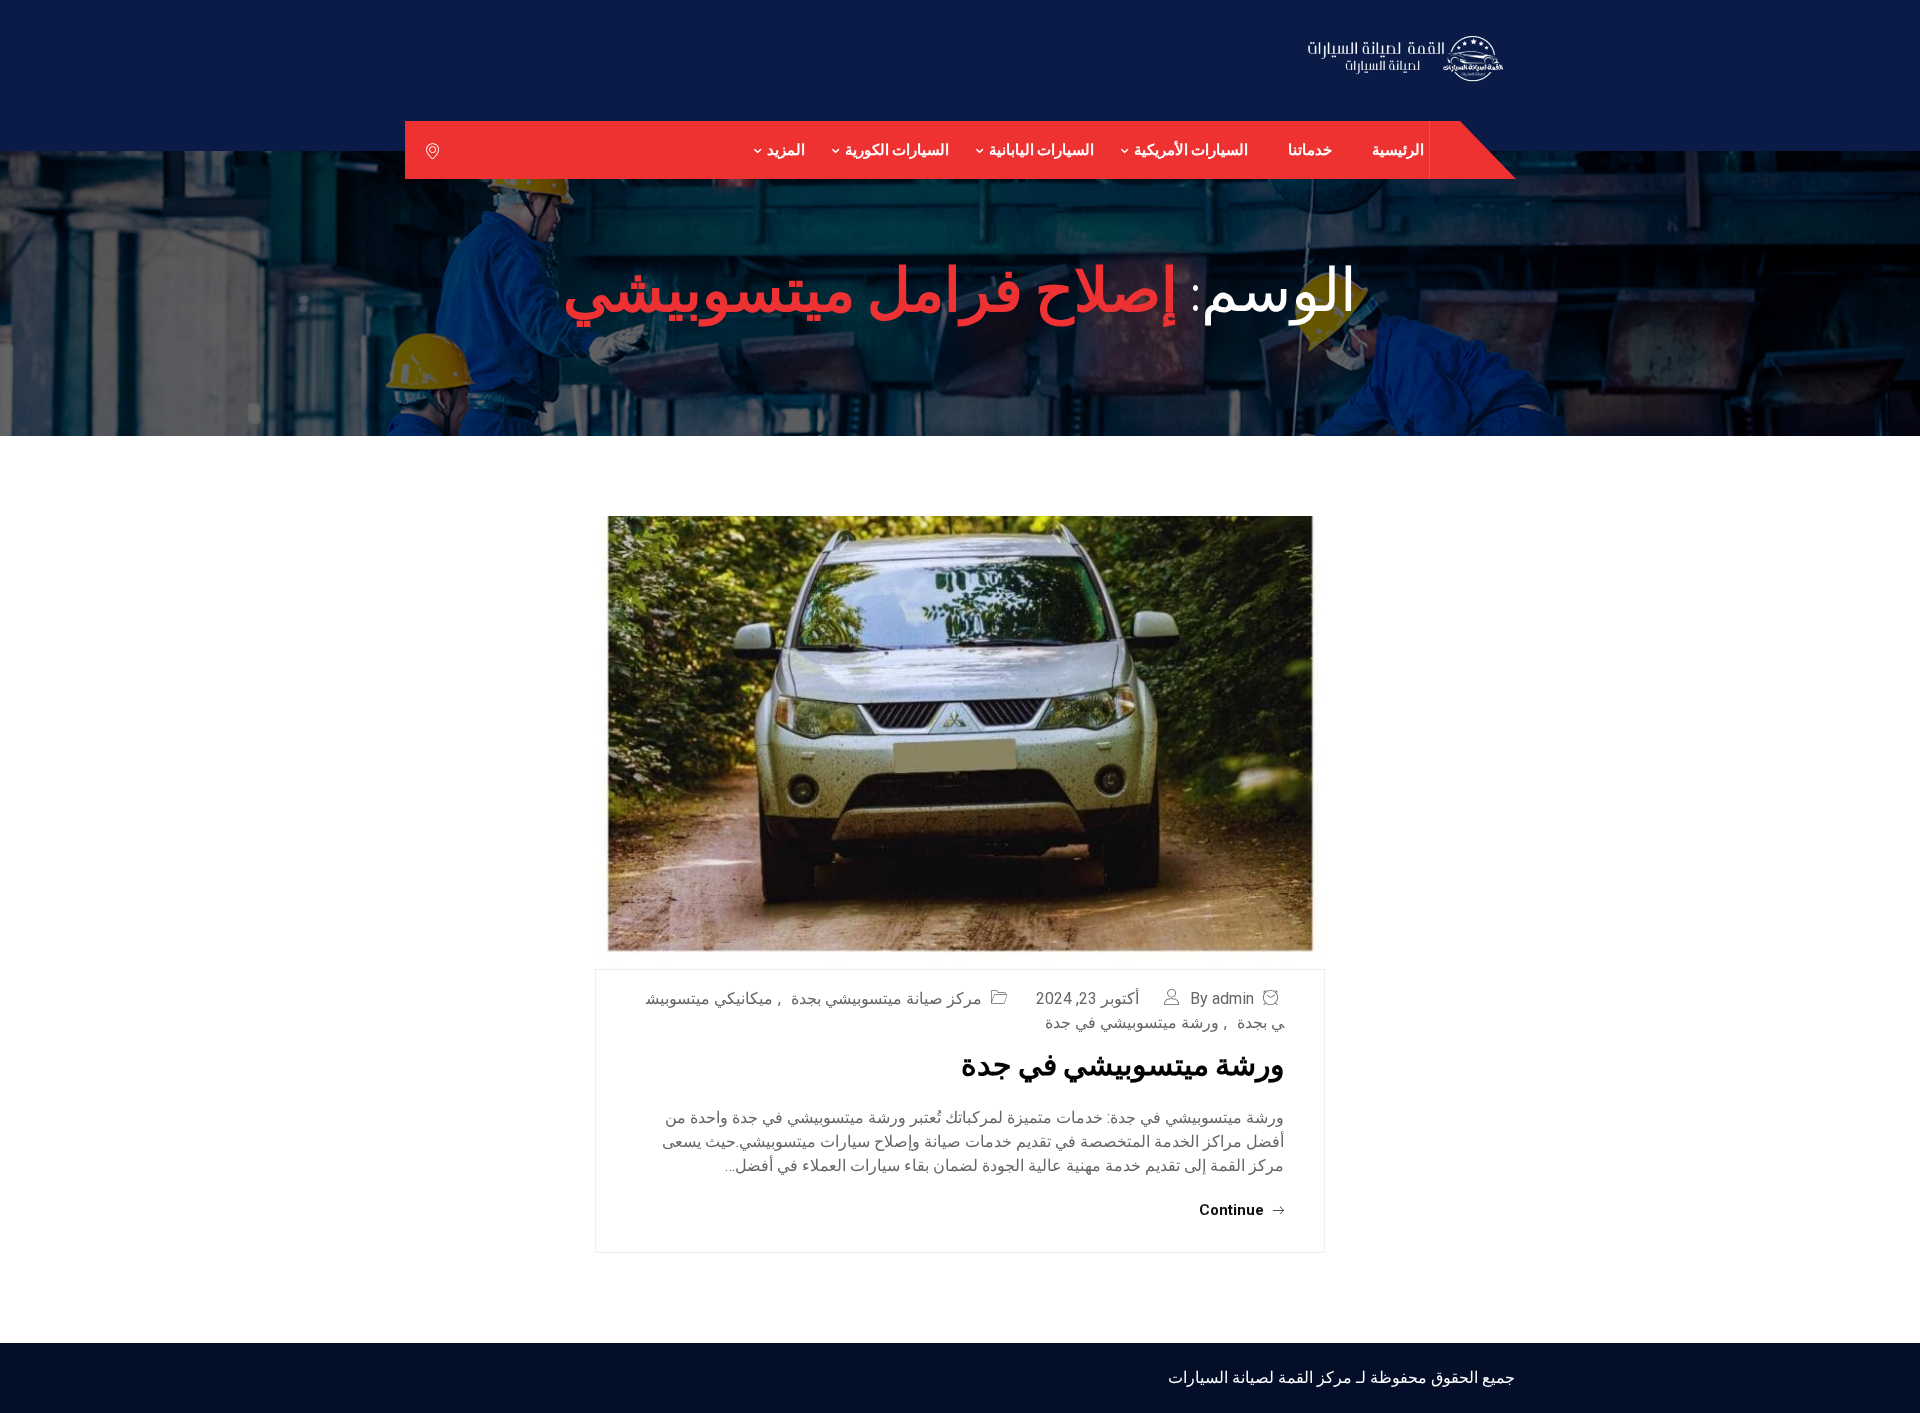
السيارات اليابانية (1041, 149)
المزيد (786, 149)
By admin (1222, 998)
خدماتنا (1310, 149)
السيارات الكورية (897, 149)
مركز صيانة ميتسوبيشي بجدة (886, 998)
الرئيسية (1398, 149)
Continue (1233, 1210)
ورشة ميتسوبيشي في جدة (1132, 1022)
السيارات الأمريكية (1191, 149)
